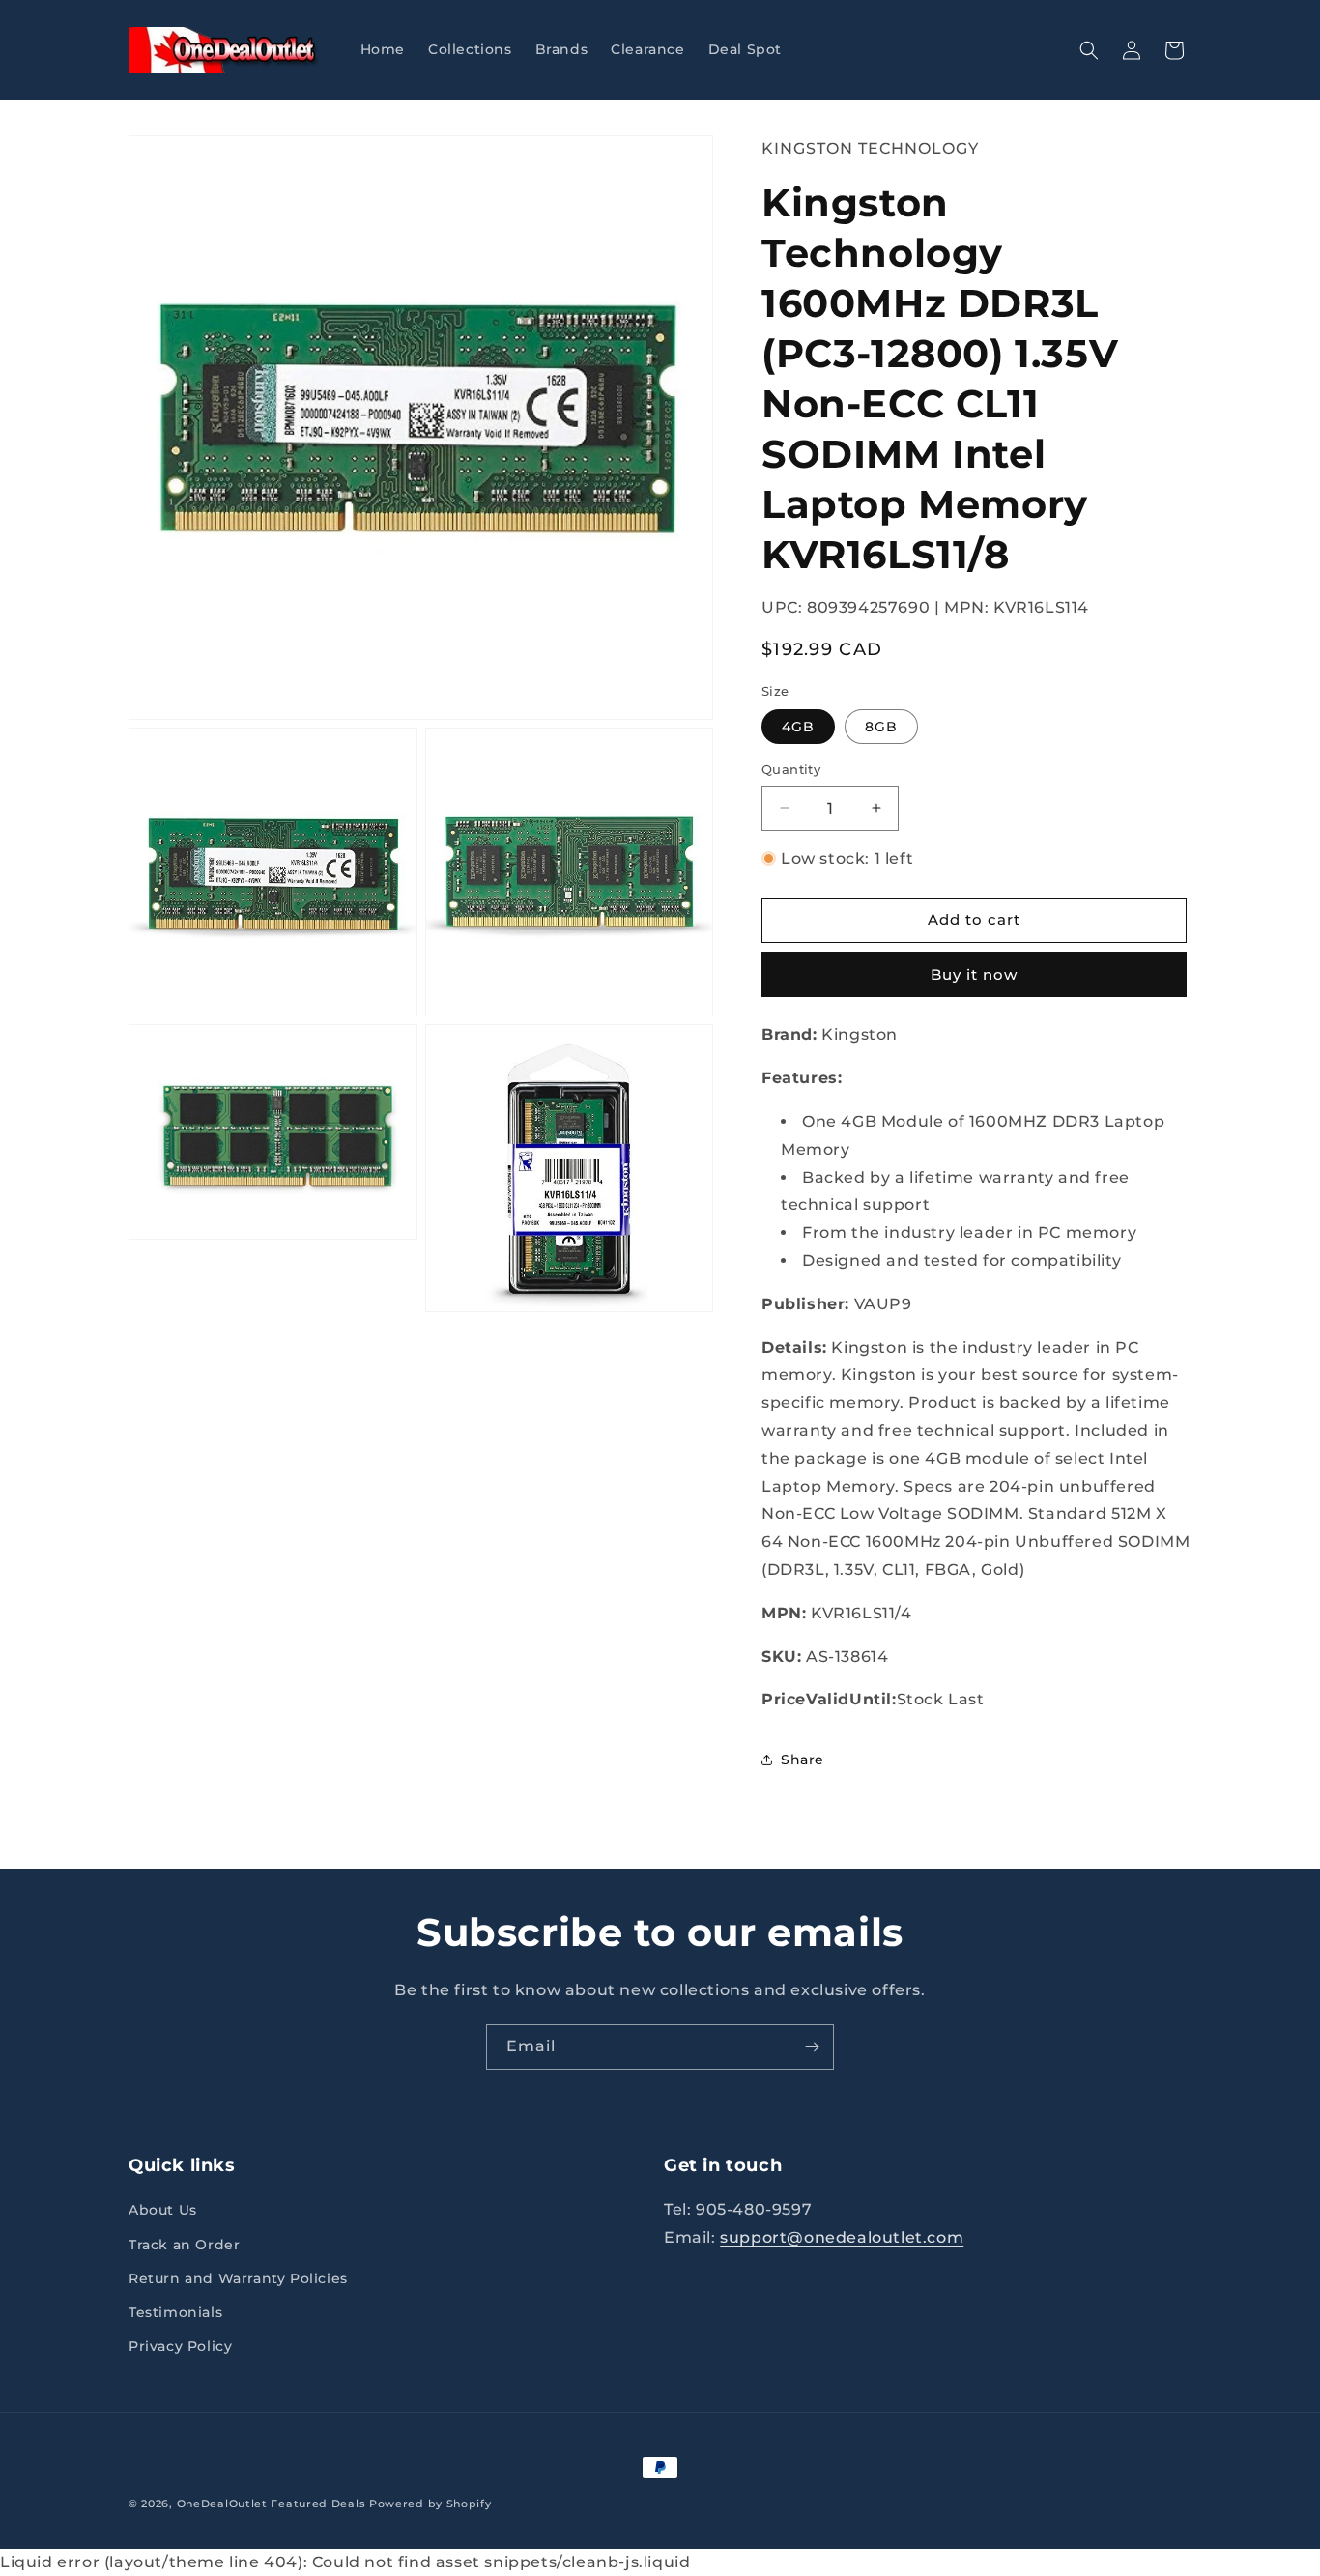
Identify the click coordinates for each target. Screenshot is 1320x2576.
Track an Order (184, 2245)
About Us (163, 2210)
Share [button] (803, 1760)
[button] (1089, 50)
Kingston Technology (870, 148)
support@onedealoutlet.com (842, 2237)
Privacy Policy (180, 2346)
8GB (881, 727)
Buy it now (974, 974)
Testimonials (175, 2312)
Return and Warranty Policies (238, 2278)
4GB (798, 727)
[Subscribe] (812, 2047)
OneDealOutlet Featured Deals (272, 2504)
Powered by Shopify (430, 2504)
